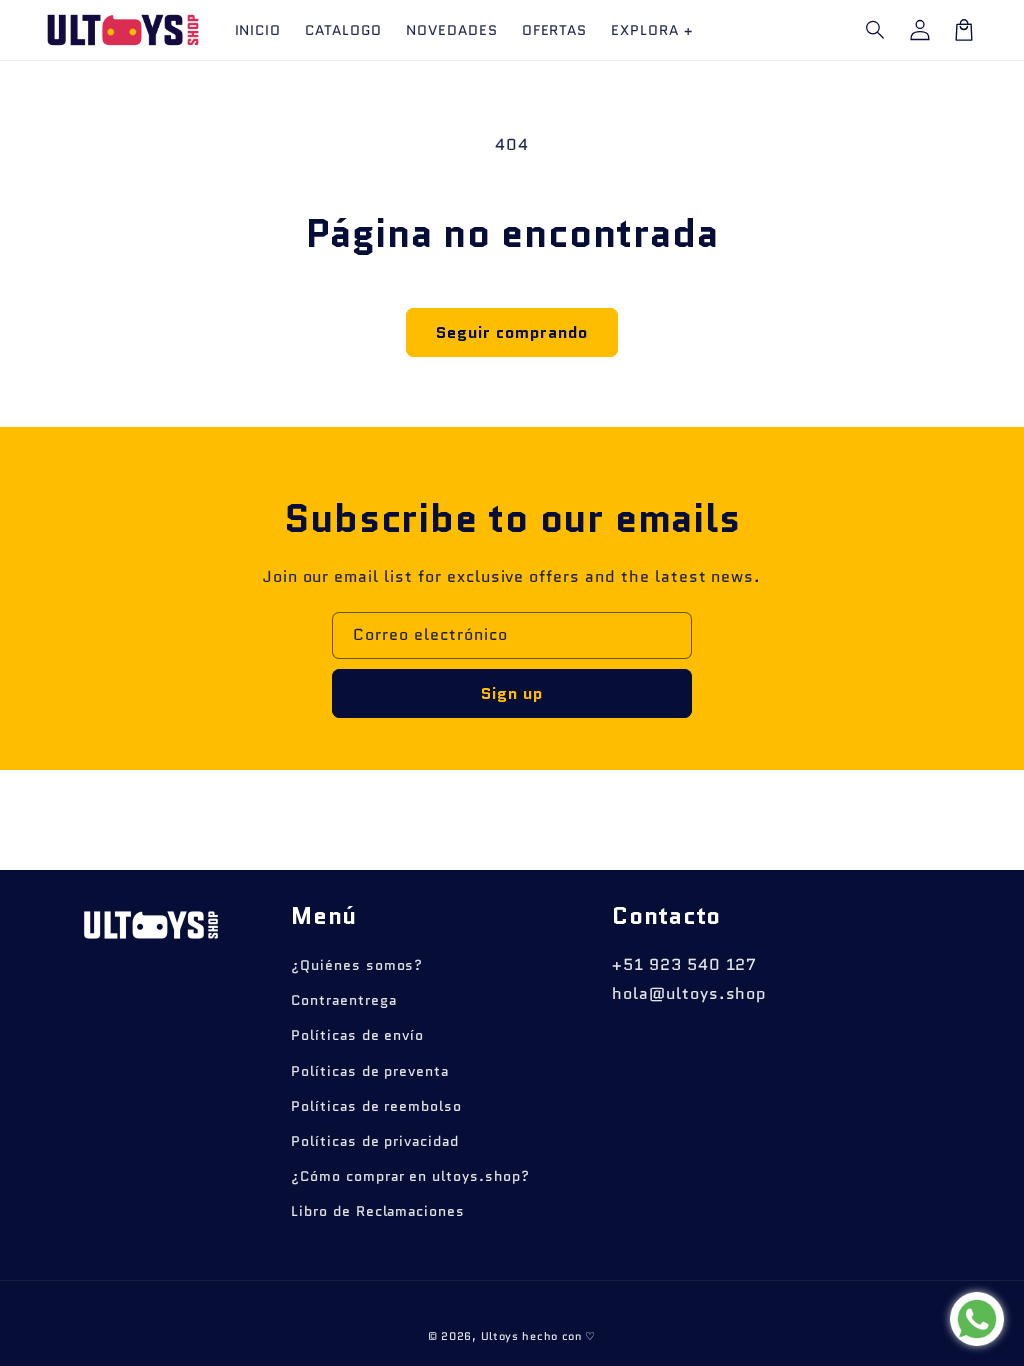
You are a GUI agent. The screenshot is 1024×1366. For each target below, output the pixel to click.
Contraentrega (343, 1000)
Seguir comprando (512, 332)
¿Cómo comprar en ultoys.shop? (410, 1176)
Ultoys (500, 1336)
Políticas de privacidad (375, 1141)
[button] (876, 30)
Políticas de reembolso (376, 1106)
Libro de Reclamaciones (378, 1211)
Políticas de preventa (370, 1071)
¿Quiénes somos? (357, 965)
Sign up (512, 693)
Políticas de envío (357, 1035)
